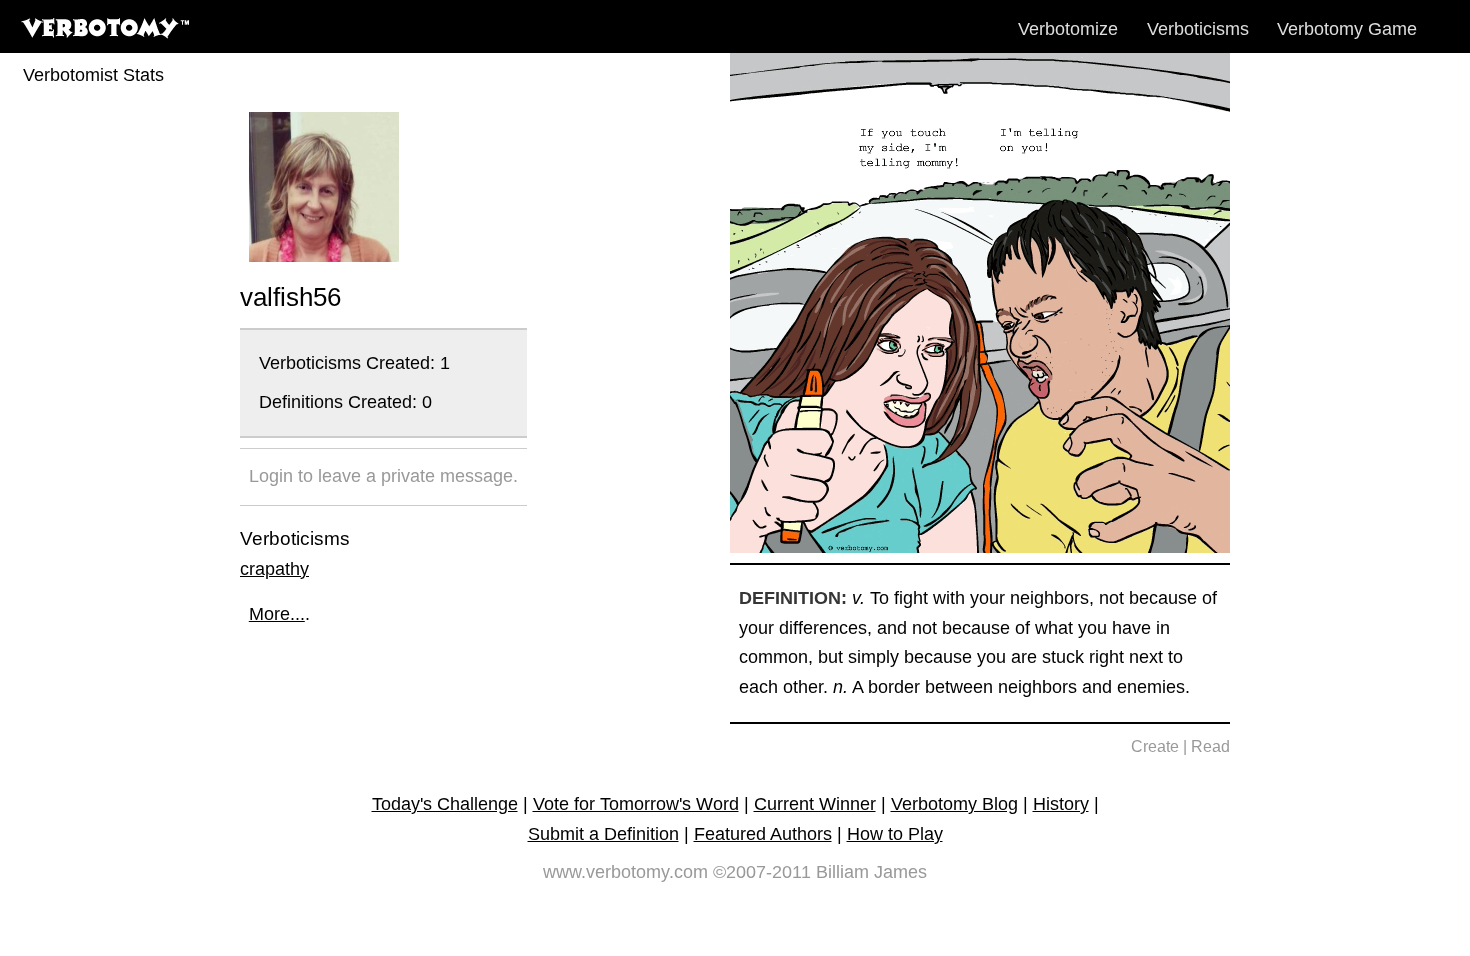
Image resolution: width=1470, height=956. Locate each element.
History (1061, 804)
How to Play (895, 834)
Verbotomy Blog (954, 804)
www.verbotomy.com (625, 872)
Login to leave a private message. (383, 476)
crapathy (274, 569)
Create (1155, 746)
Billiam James (871, 872)
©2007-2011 (762, 872)
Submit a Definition (603, 834)
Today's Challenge (445, 804)
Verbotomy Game (1347, 29)
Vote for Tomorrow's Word (636, 804)
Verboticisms (1198, 29)
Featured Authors (763, 834)
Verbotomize (1068, 29)
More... (277, 614)
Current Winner (815, 804)
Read (1210, 746)
